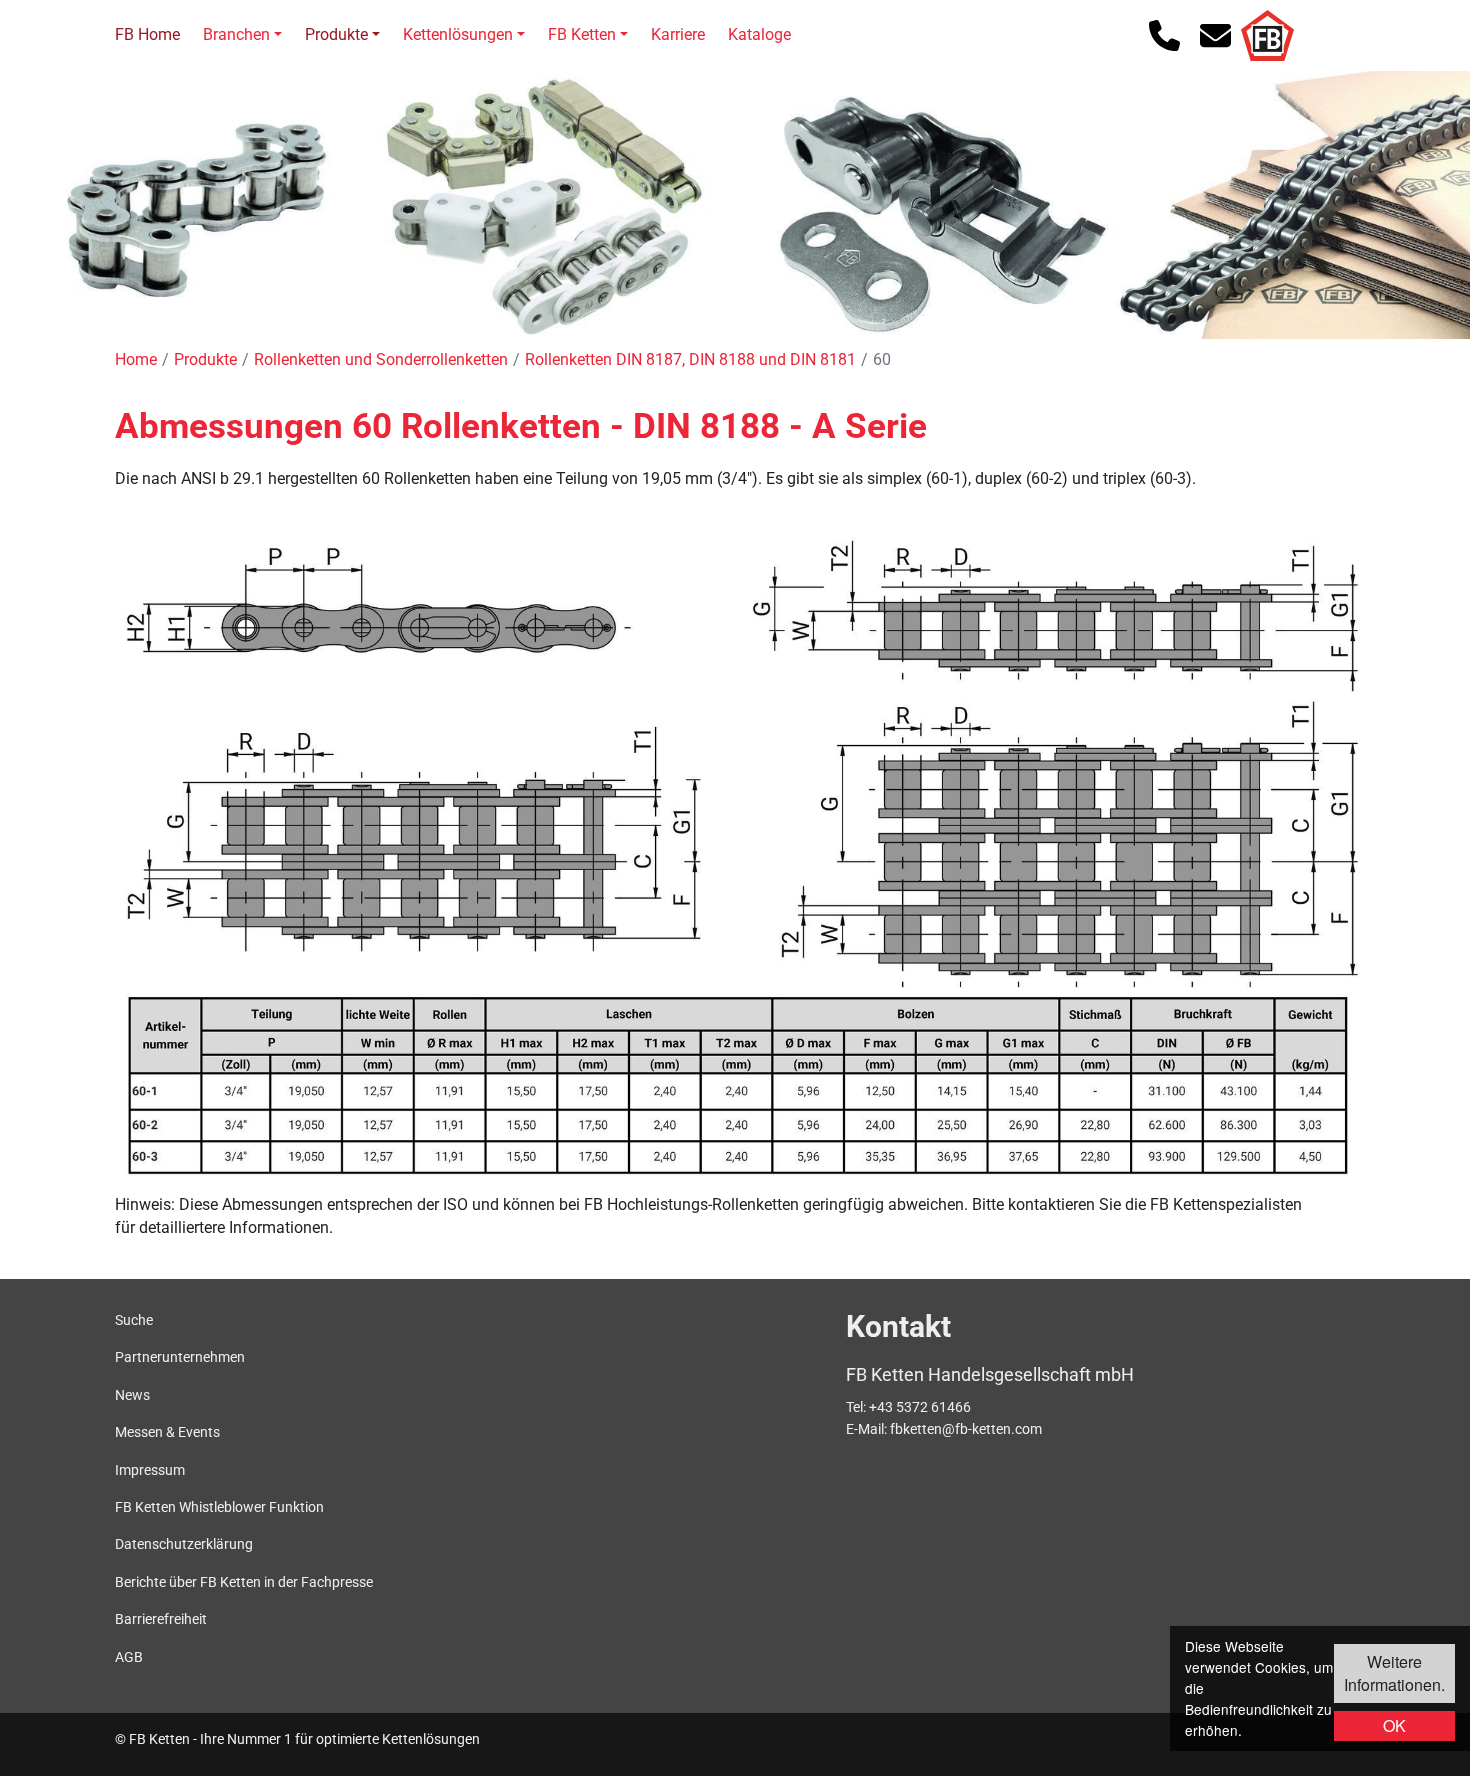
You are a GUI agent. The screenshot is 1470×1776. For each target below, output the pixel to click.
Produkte (336, 34)
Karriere (678, 34)
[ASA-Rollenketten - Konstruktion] (737, 745)
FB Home (147, 34)
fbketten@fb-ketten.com (966, 1429)
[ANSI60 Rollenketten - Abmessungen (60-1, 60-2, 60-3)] (737, 1086)
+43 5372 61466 (920, 1407)
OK (1394, 1725)
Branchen (236, 34)
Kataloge (759, 34)
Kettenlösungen (458, 34)
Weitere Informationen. (1394, 1672)
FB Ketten (582, 34)
